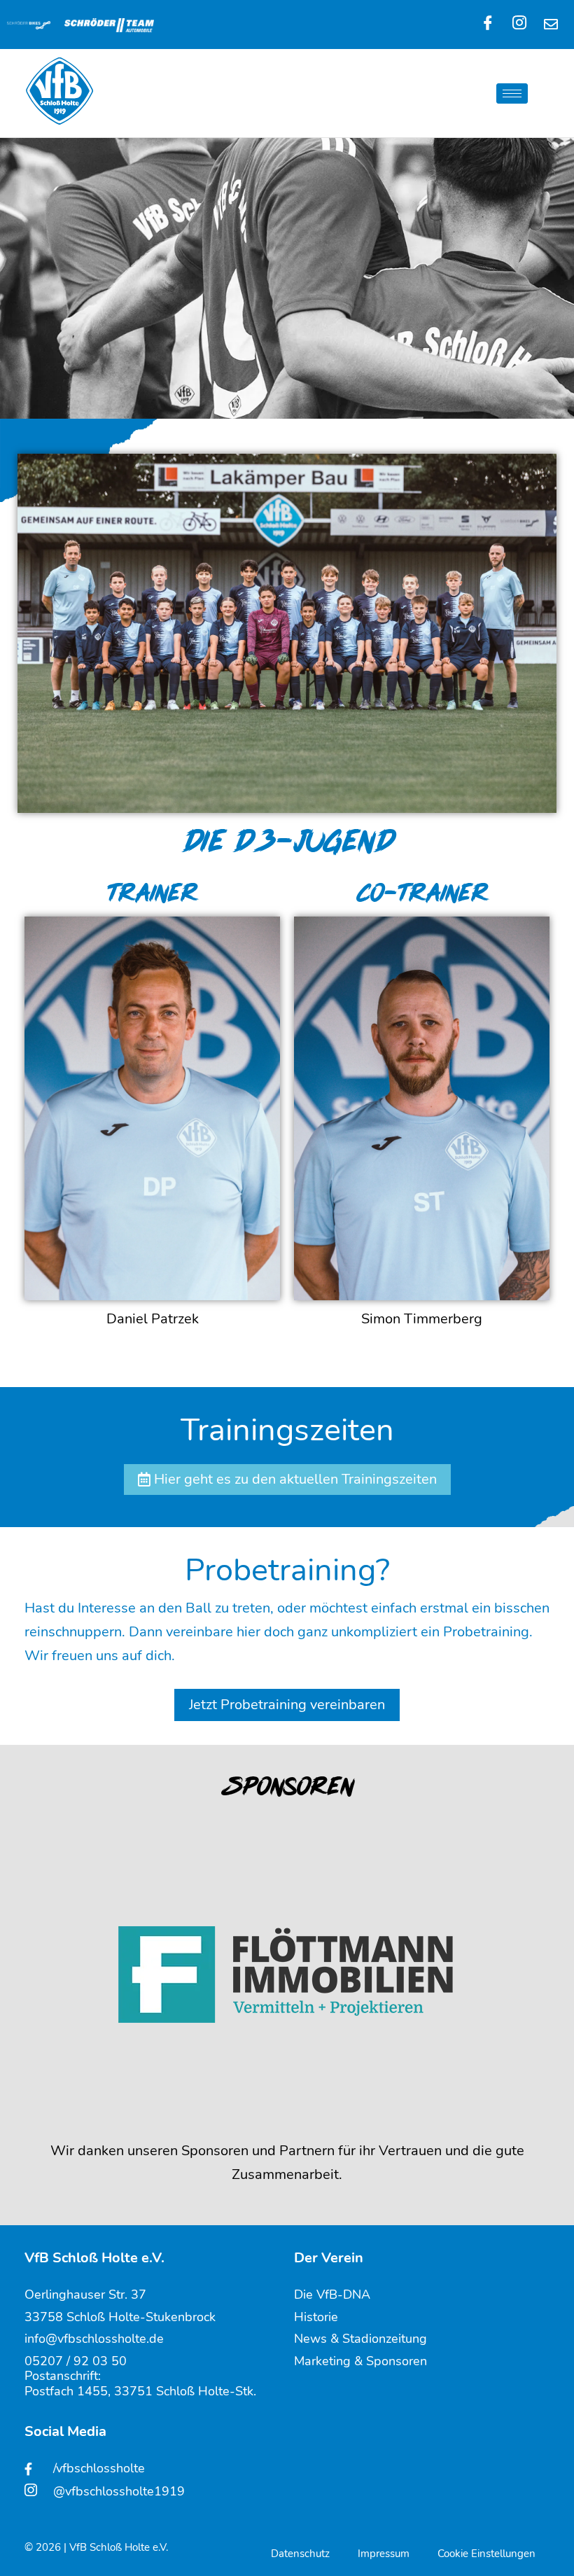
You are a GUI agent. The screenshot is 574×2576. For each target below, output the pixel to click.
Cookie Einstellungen (486, 2554)
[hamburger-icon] (512, 93)
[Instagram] (519, 25)
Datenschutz (300, 2554)
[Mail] (551, 25)
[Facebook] (488, 25)
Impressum (384, 2554)
